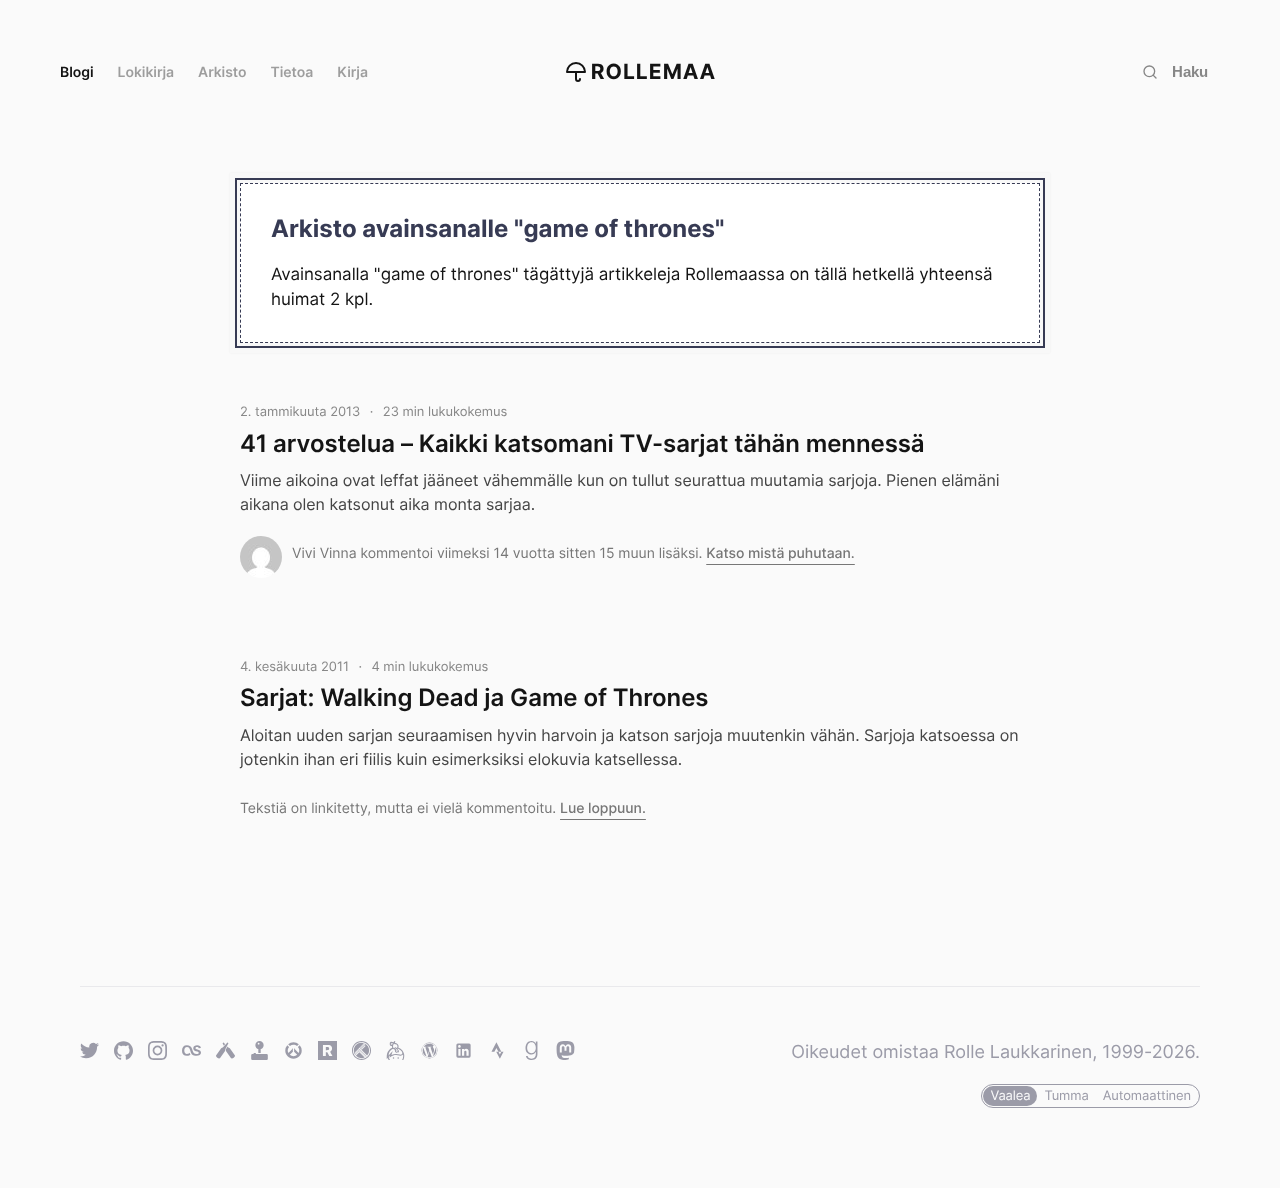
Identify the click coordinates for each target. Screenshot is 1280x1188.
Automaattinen (1147, 1096)
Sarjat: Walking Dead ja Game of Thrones (474, 697)
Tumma (1066, 1096)
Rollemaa (654, 72)
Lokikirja (146, 72)
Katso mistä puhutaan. (780, 553)
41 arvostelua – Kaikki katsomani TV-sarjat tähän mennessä (582, 443)
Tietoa (292, 72)
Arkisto (222, 72)
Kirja (352, 72)
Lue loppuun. (603, 808)
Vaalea (1010, 1096)
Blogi (77, 72)
